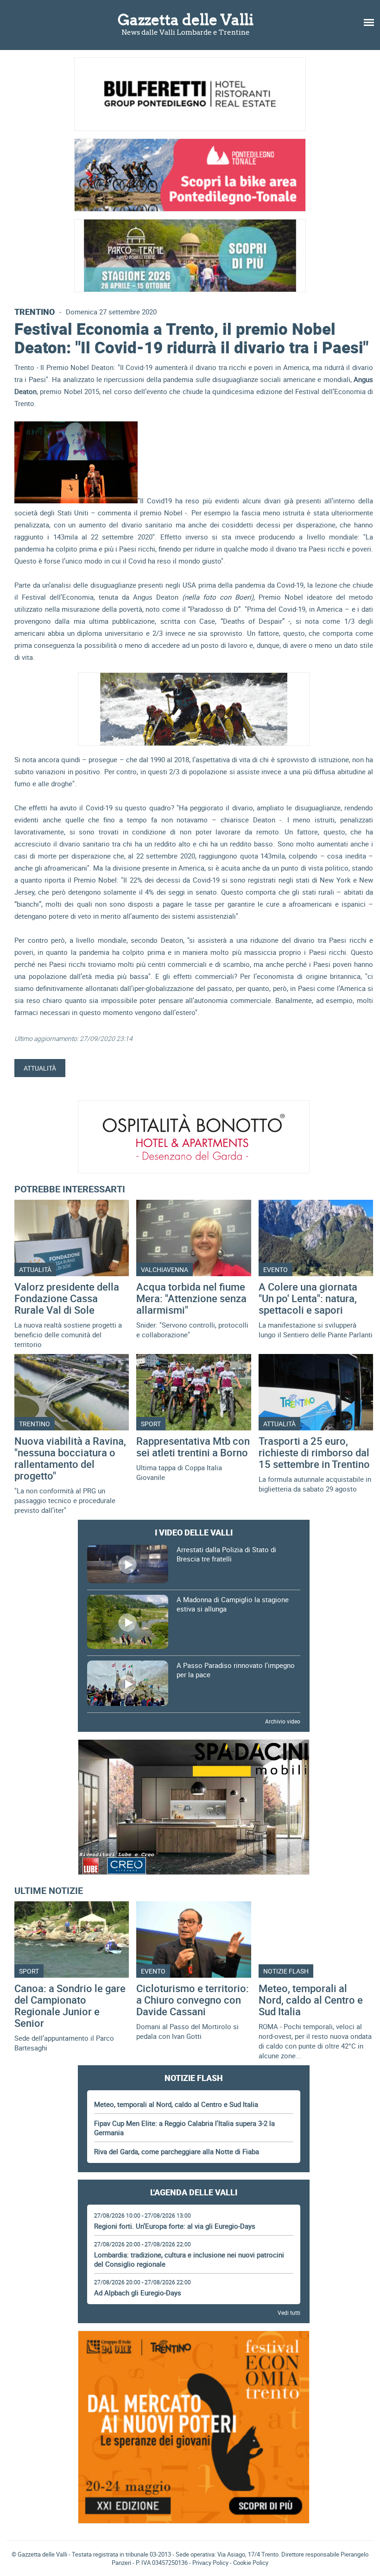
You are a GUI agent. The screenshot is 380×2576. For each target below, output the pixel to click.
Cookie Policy (251, 2563)
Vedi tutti (289, 2313)
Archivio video (283, 1721)
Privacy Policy (210, 2563)
